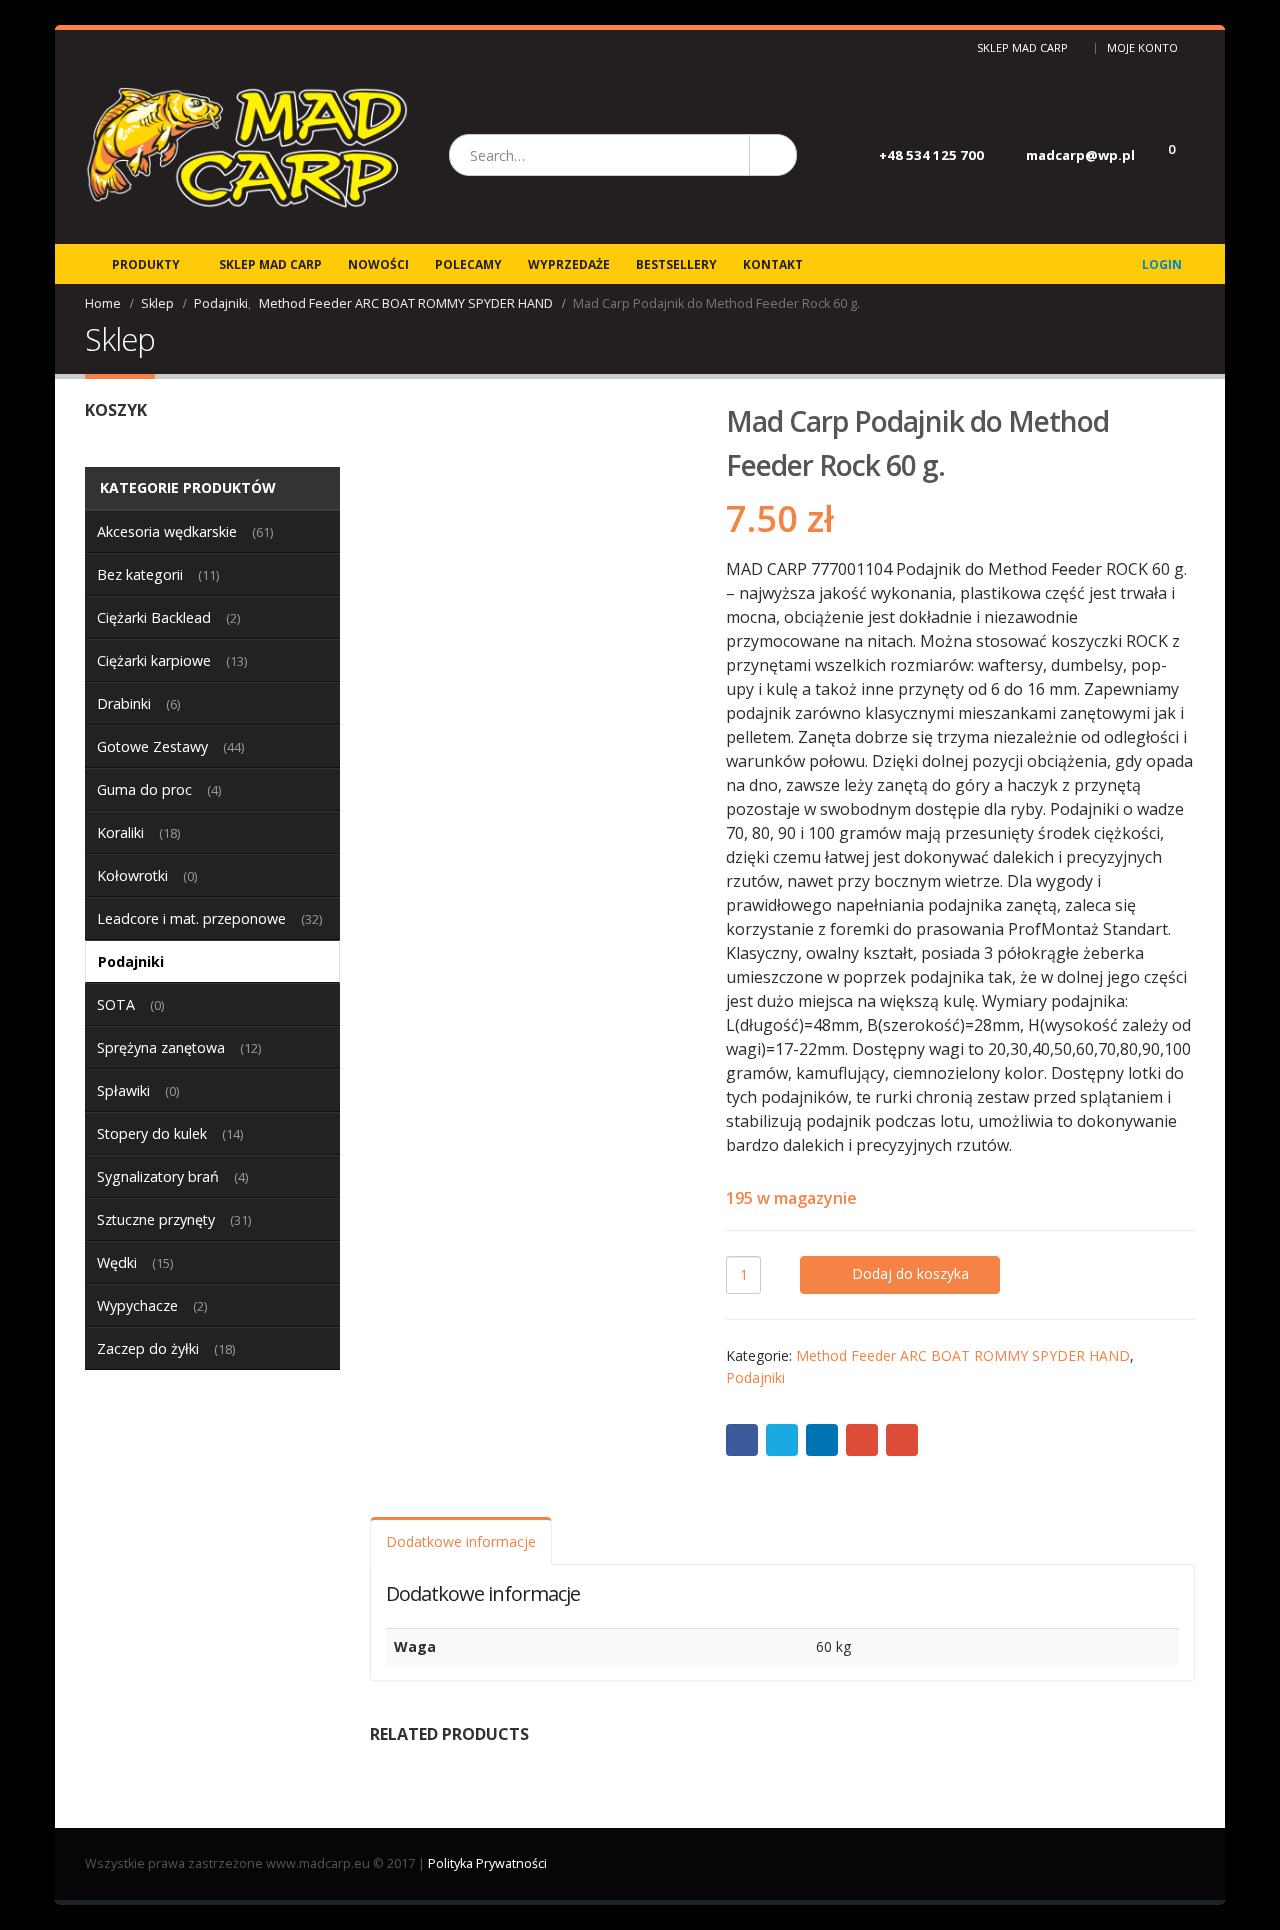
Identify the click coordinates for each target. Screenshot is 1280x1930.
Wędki (117, 1262)
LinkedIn (822, 1440)
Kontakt (773, 264)
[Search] (772, 155)
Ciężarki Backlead (154, 617)
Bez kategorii (140, 574)
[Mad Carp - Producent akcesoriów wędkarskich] (247, 155)
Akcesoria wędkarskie (167, 531)
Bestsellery (676, 264)
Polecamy (468, 264)
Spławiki (123, 1090)
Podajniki (755, 1377)
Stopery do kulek (152, 1133)
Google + (862, 1440)
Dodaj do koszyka (910, 1273)
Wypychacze (137, 1305)
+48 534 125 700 (931, 155)
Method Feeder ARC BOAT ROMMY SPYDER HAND (963, 1355)
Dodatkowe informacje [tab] (461, 1541)
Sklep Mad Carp (1022, 47)
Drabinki (124, 703)
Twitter (782, 1440)
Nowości (378, 264)
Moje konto (1142, 47)
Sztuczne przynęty (156, 1219)
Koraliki (120, 832)
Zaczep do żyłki (148, 1348)
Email (902, 1440)
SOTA (116, 1004)
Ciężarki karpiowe (154, 660)
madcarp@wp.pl (1080, 155)
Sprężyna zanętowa (161, 1047)
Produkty (146, 264)
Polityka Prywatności (487, 1863)
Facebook (742, 1440)
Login (1162, 264)
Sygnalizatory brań (158, 1176)
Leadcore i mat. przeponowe (191, 918)
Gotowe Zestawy (152, 746)
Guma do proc (144, 789)
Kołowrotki (132, 875)
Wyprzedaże (569, 264)
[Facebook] (92, 48)
